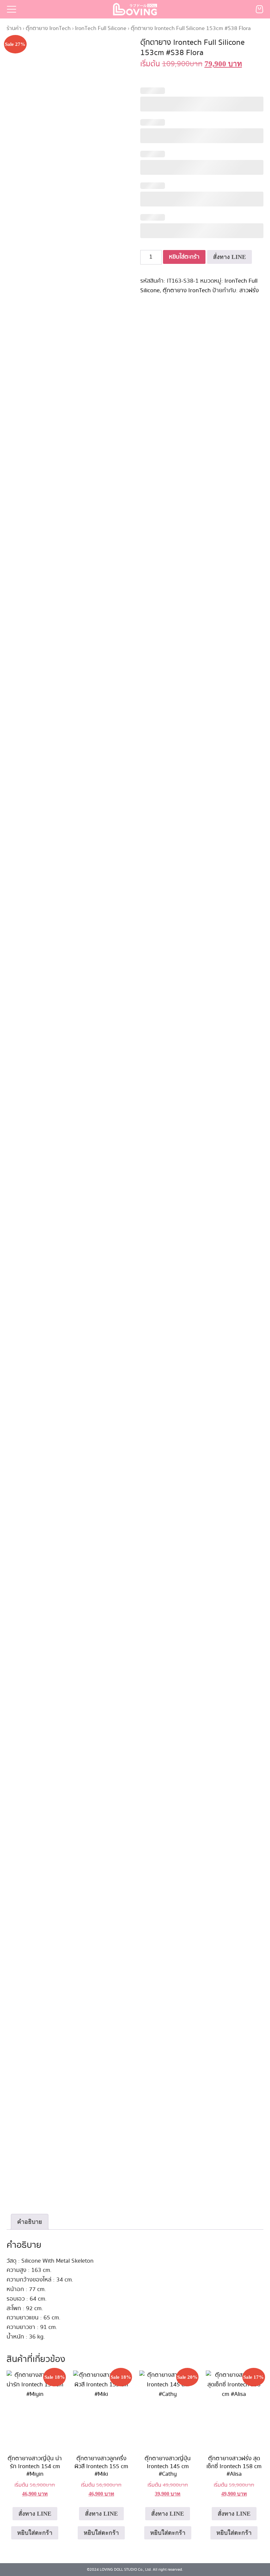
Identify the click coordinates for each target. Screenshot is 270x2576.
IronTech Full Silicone (101, 28)
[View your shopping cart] (259, 9)
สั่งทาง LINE (229, 257)
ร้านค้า (14, 28)
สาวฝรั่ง (249, 291)
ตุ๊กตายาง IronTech (48, 28)
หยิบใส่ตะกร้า (184, 257)
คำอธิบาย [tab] (30, 2222)
